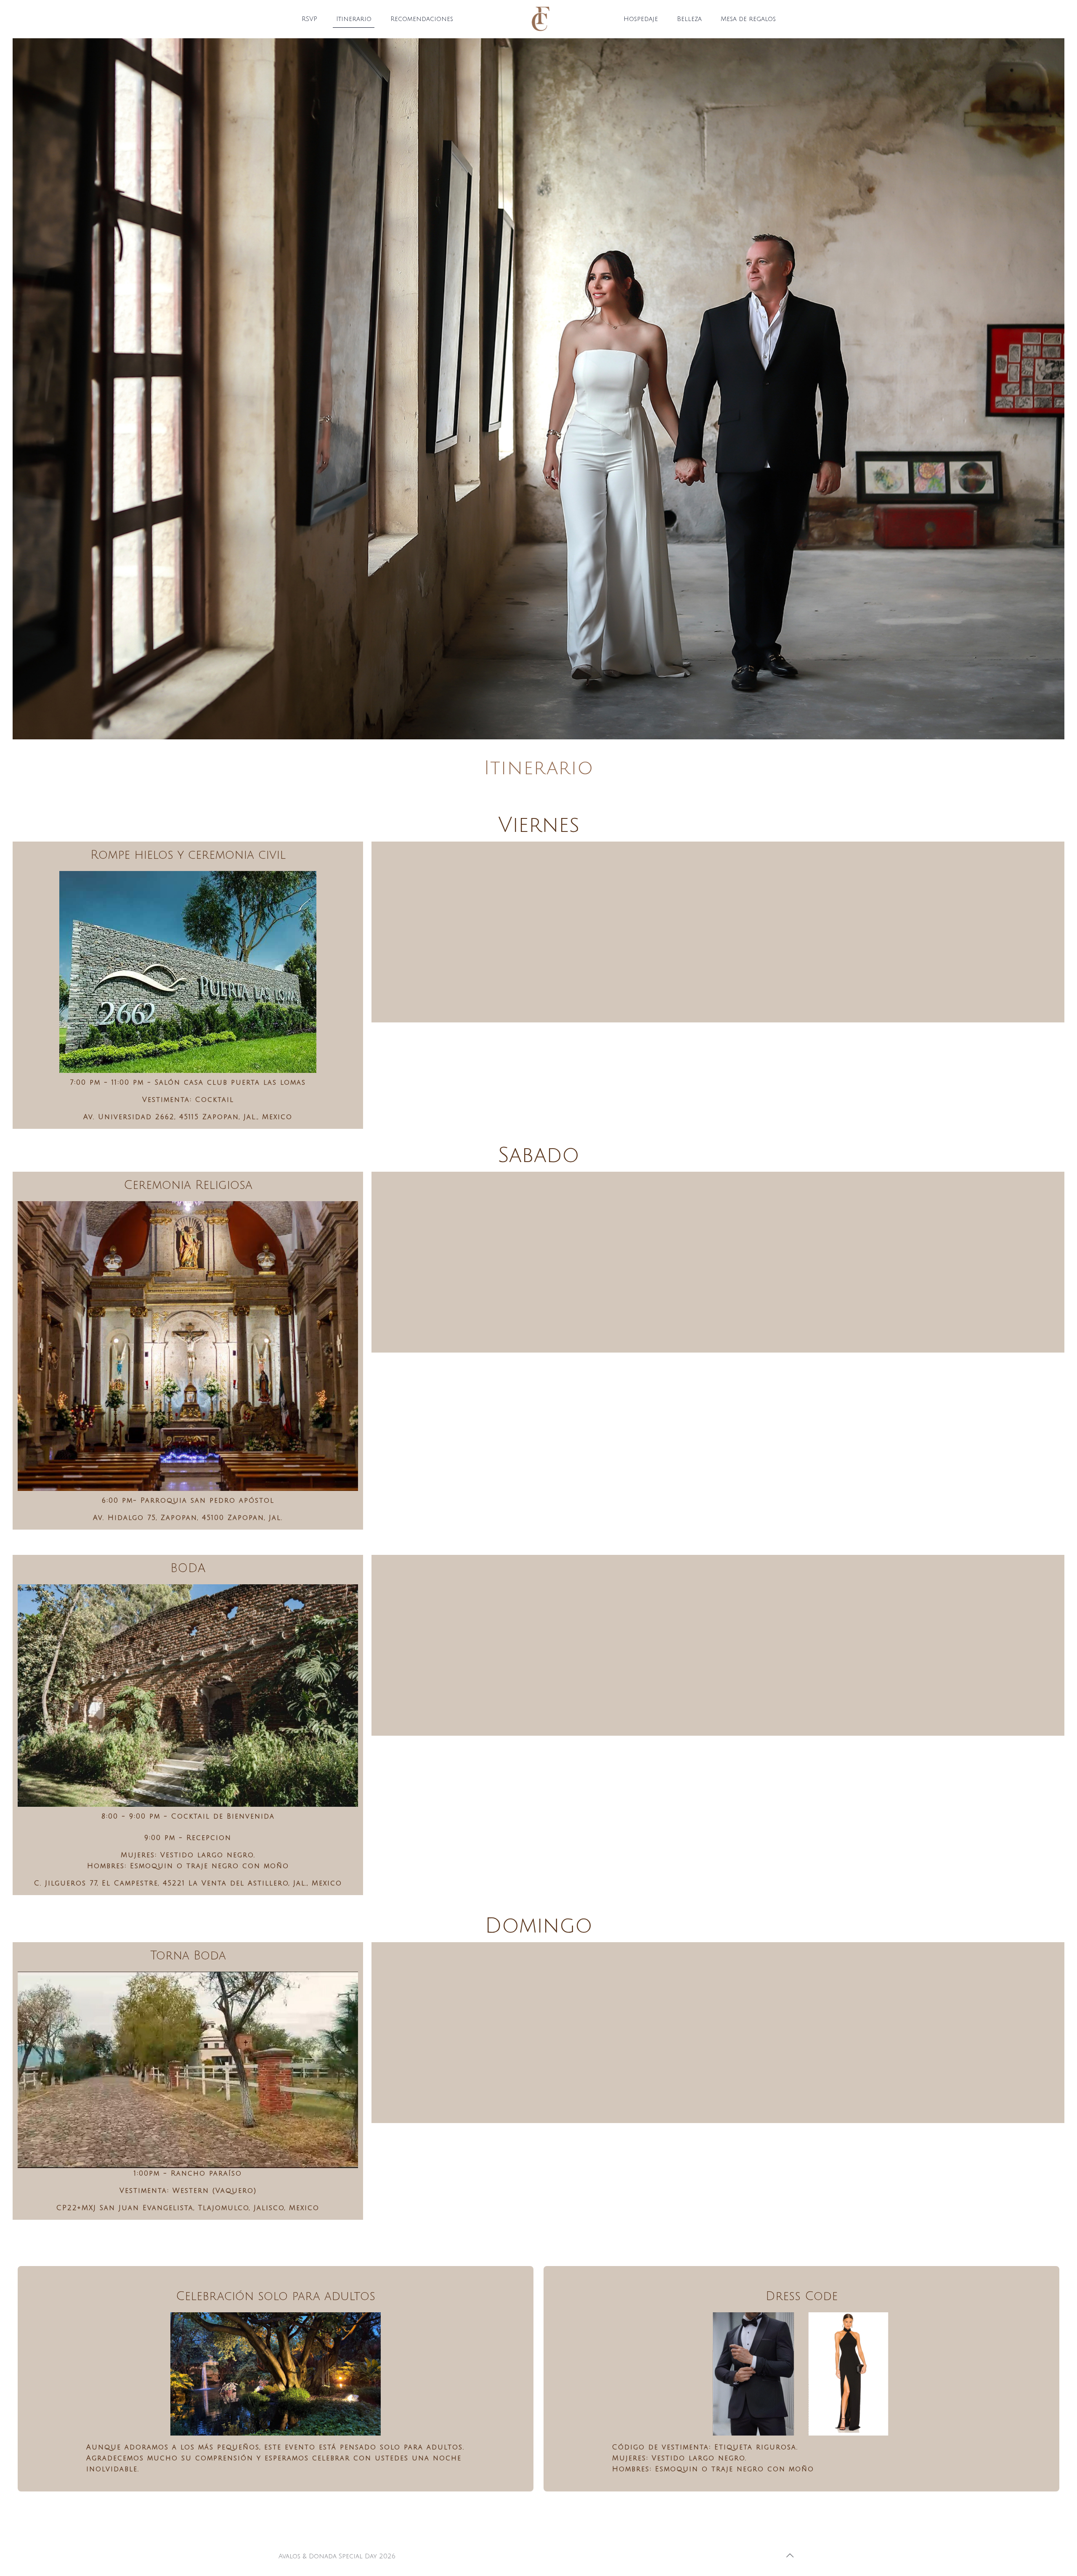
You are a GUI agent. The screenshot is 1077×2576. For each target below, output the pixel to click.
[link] (188, 972)
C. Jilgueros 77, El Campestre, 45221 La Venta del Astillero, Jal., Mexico (188, 1883)
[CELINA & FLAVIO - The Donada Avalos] (539, 19)
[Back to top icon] (790, 2556)
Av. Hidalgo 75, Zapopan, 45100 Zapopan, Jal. (188, 1518)
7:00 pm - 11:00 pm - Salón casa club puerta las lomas (188, 1083)
